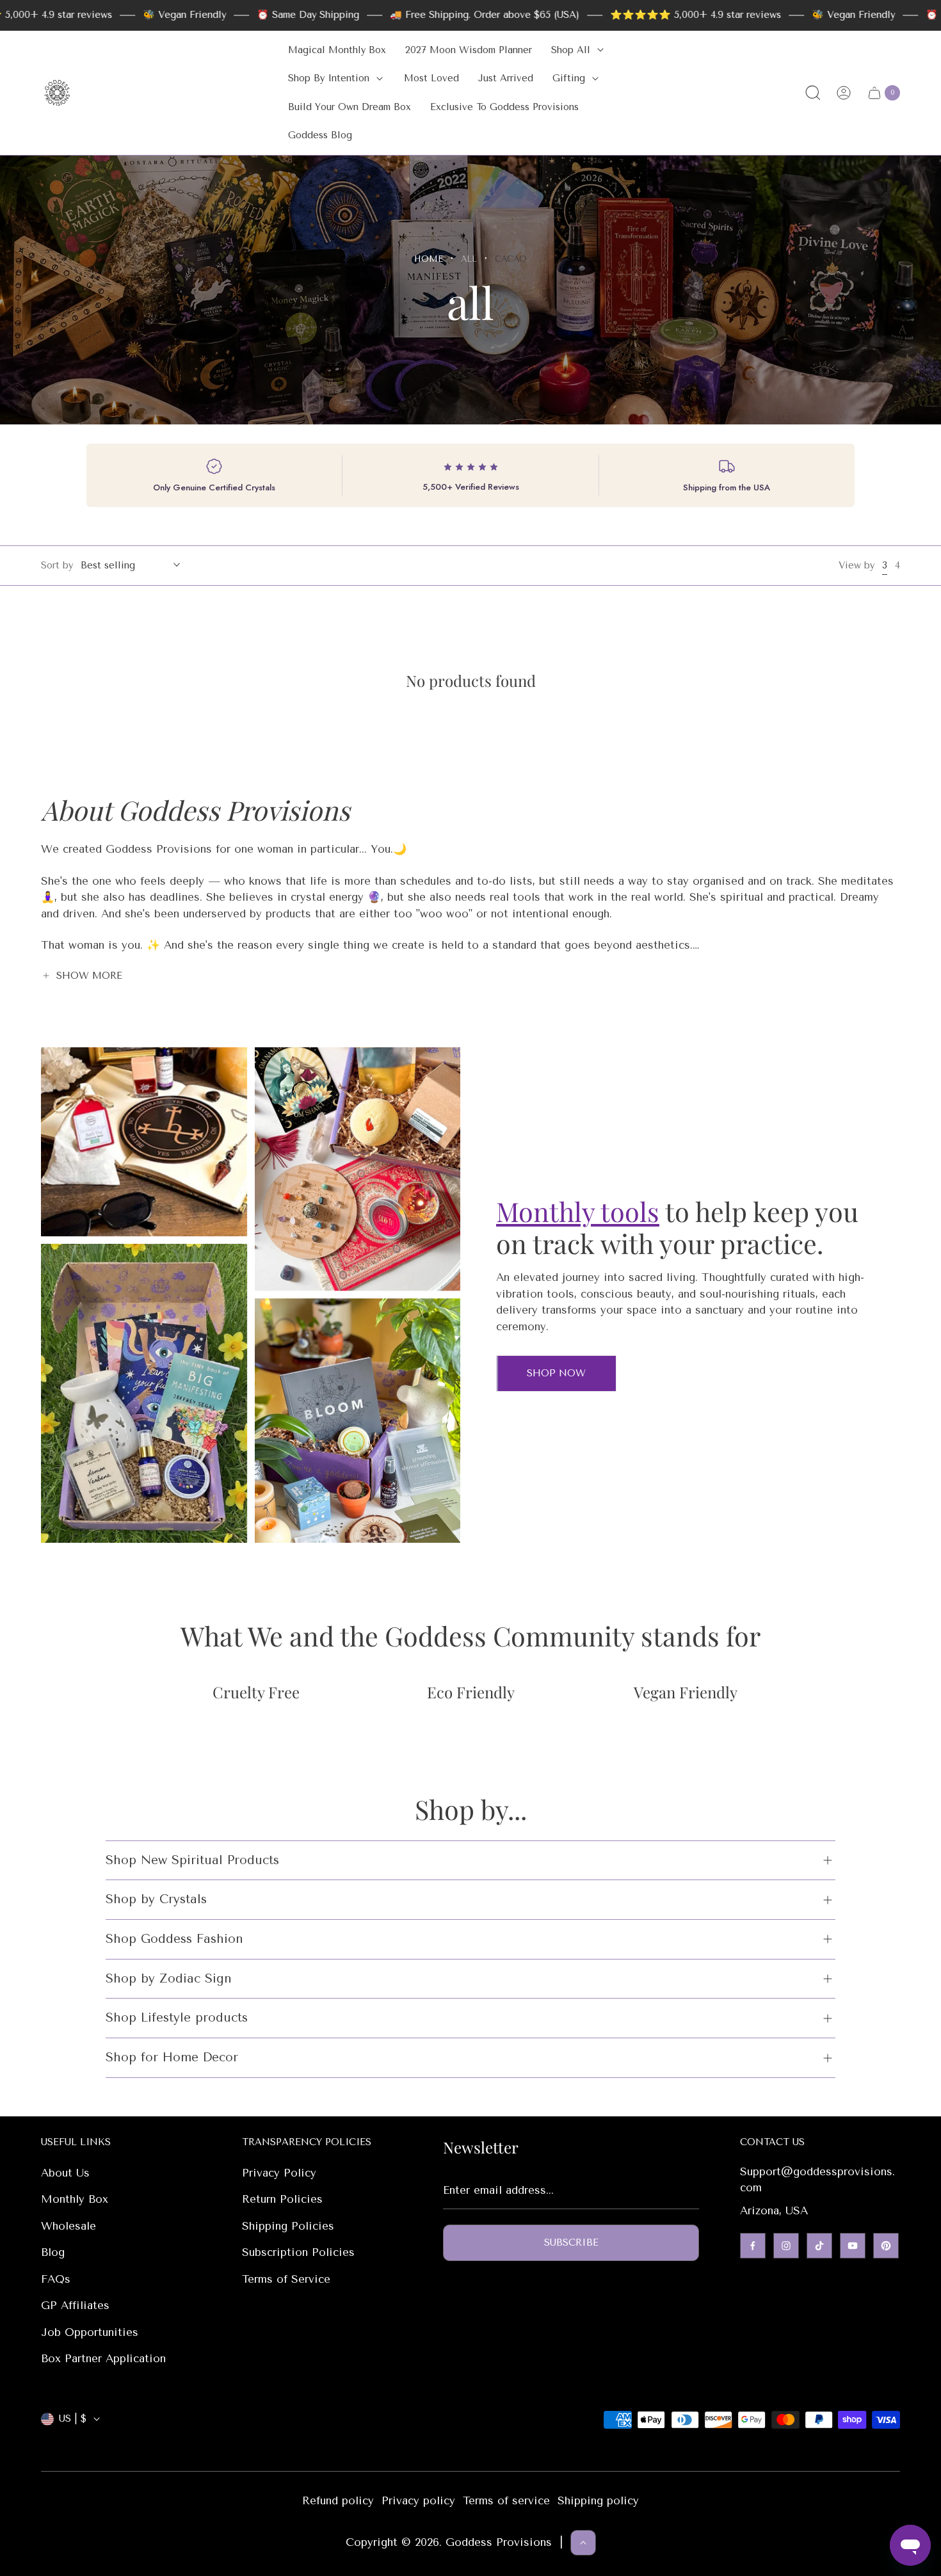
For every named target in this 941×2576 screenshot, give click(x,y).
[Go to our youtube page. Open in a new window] (853, 2246)
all (469, 259)
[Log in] (844, 93)
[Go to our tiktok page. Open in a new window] (819, 2246)
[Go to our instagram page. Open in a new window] (786, 2246)
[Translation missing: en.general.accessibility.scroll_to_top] (583, 2543)
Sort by (57, 565)
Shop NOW (556, 1373)
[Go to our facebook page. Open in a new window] (753, 2246)
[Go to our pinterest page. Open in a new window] (886, 2246)
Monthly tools (578, 1211)
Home (429, 259)
